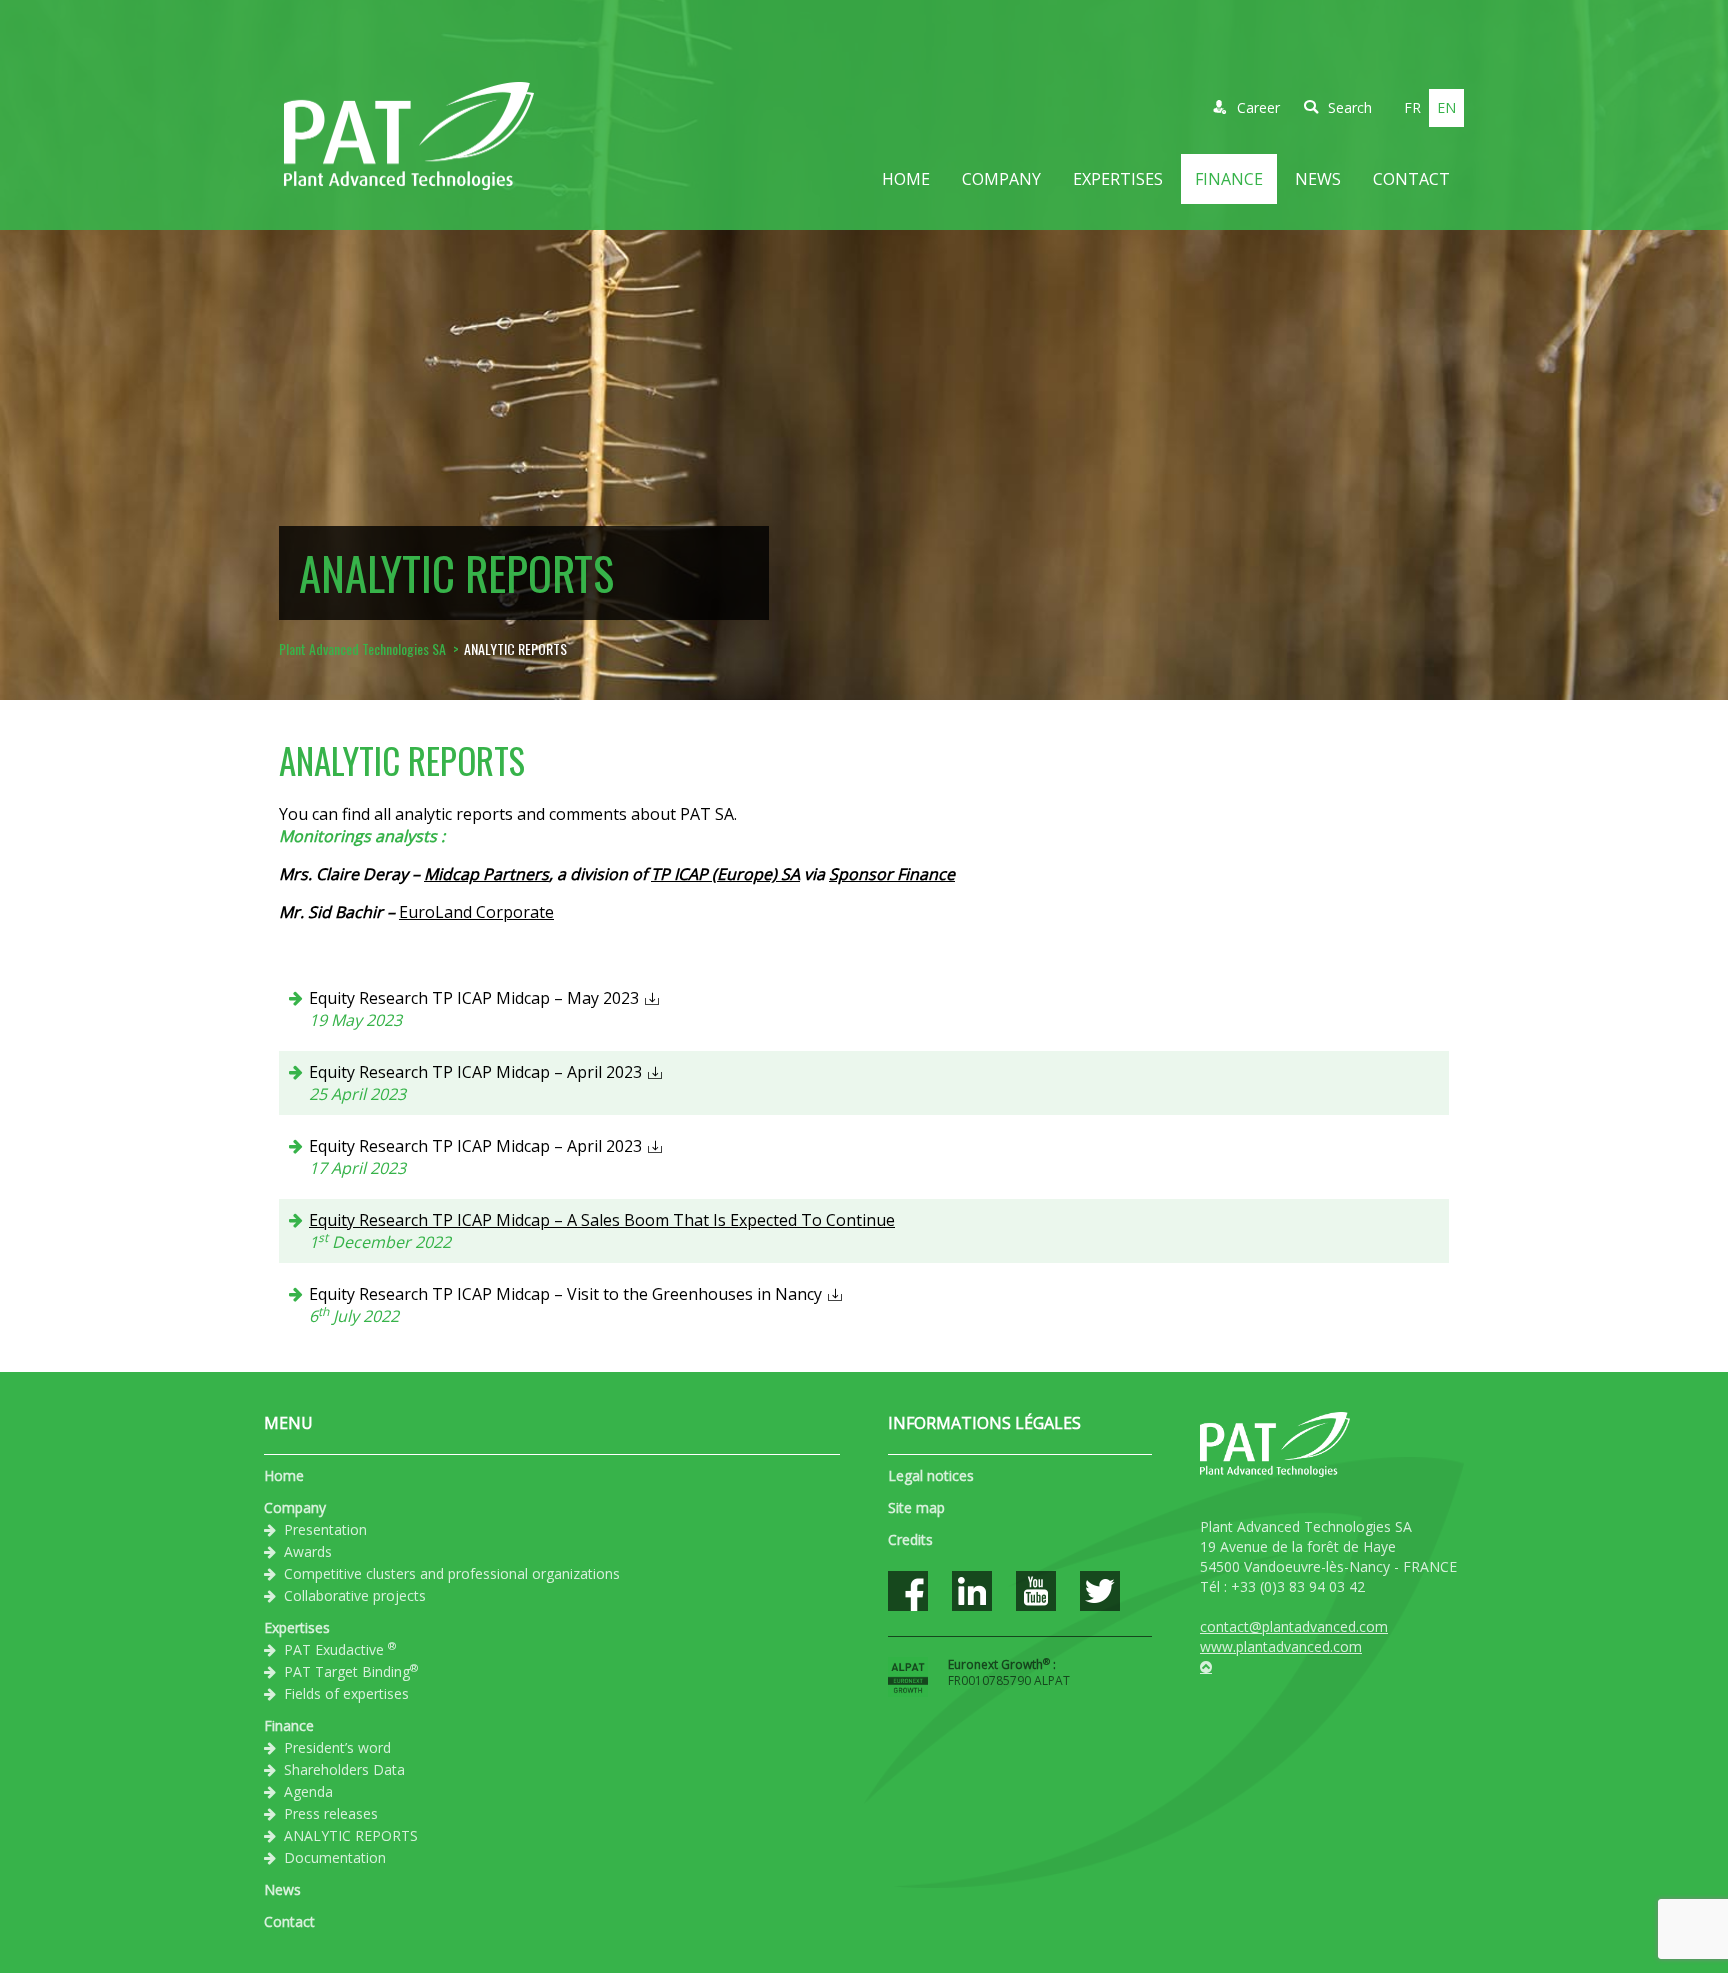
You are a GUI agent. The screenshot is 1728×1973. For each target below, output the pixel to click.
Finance (1229, 179)
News (1318, 179)
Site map (916, 1507)
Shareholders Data (344, 1769)
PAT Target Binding (351, 1671)
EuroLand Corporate (476, 912)
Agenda (308, 1791)
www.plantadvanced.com (1281, 1646)
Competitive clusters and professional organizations (452, 1573)
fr (1412, 107)
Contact (1411, 179)
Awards (308, 1551)
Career (1258, 107)
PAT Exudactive (340, 1649)
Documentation (335, 1857)
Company (1001, 179)
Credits (910, 1539)
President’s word (337, 1747)
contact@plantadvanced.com (1294, 1626)
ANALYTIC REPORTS (351, 1835)
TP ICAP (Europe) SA (725, 874)
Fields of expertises (346, 1693)
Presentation (325, 1529)
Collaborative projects (355, 1595)
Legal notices (931, 1475)
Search (1350, 107)
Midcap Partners (486, 874)
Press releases (331, 1813)
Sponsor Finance (892, 874)
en (1446, 107)
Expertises (1118, 179)
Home (906, 179)
